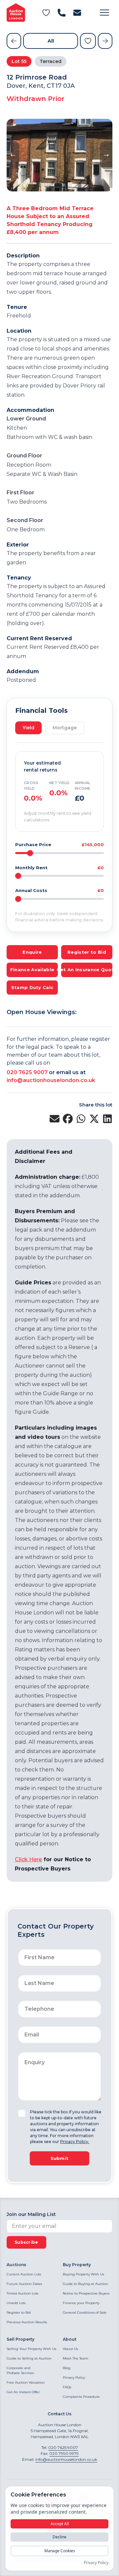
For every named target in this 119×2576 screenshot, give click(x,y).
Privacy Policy (74, 2378)
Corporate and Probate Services (20, 2370)
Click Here (28, 1859)
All (51, 41)
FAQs (67, 2387)
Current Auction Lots (24, 2274)
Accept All (60, 2524)
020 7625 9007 (27, 1072)
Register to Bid (19, 2312)
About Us (70, 2349)
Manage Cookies (60, 2551)
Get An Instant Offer (23, 2392)
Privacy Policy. (75, 2142)
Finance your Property (81, 2303)
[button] (104, 13)
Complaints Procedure (81, 2397)
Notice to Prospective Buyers (86, 2293)
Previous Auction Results (27, 2322)
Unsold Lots (16, 2303)
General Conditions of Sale (85, 2312)
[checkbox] (22, 2113)
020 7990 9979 (64, 2453)
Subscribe (26, 2242)
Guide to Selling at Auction (29, 2358)
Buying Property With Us (83, 2274)
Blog (67, 2368)
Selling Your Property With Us (31, 2349)
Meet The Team (76, 2358)
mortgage (65, 728)
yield (28, 728)
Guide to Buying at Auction (85, 2284)
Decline (59, 2537)
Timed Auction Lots (22, 2293)
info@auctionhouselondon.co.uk (51, 1080)
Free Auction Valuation (26, 2382)
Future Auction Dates (24, 2284)
